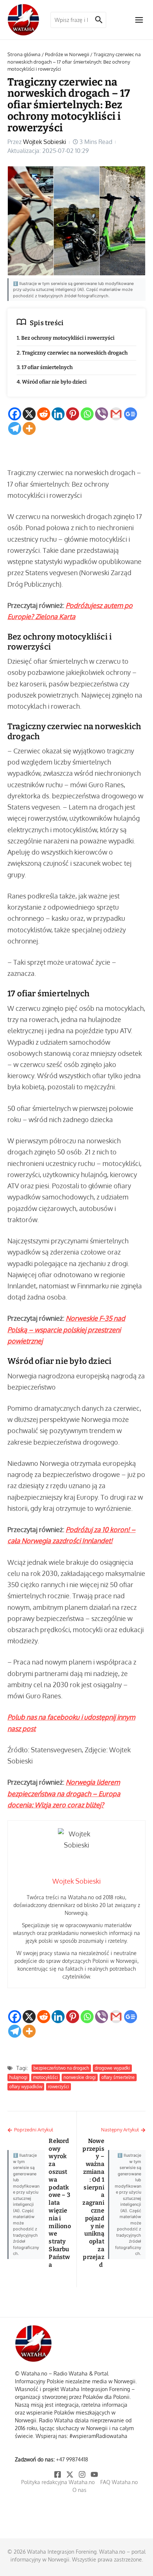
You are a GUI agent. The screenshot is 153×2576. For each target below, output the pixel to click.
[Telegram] (15, 428)
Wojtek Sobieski (45, 142)
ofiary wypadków (26, 2087)
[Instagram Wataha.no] (83, 2474)
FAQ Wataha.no (119, 2482)
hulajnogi (18, 2077)
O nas (79, 2490)
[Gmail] (116, 414)
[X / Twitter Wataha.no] (70, 2474)
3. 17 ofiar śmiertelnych (45, 367)
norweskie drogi (80, 2077)
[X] (29, 414)
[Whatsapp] (87, 414)
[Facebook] (15, 414)
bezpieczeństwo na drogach (61, 2068)
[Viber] (102, 414)
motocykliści (45, 2077)
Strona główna (24, 54)
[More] (29, 428)
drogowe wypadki (112, 2068)
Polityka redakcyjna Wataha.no (58, 2482)
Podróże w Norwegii (67, 54)
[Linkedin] (58, 414)
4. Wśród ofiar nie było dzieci (52, 382)
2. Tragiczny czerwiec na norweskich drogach (72, 353)
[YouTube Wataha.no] (95, 2474)
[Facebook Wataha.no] (58, 2474)
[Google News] (131, 414)
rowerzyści (58, 2087)
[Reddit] (44, 414)
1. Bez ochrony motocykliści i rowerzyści (66, 338)
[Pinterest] (73, 414)
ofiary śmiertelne (118, 2077)
